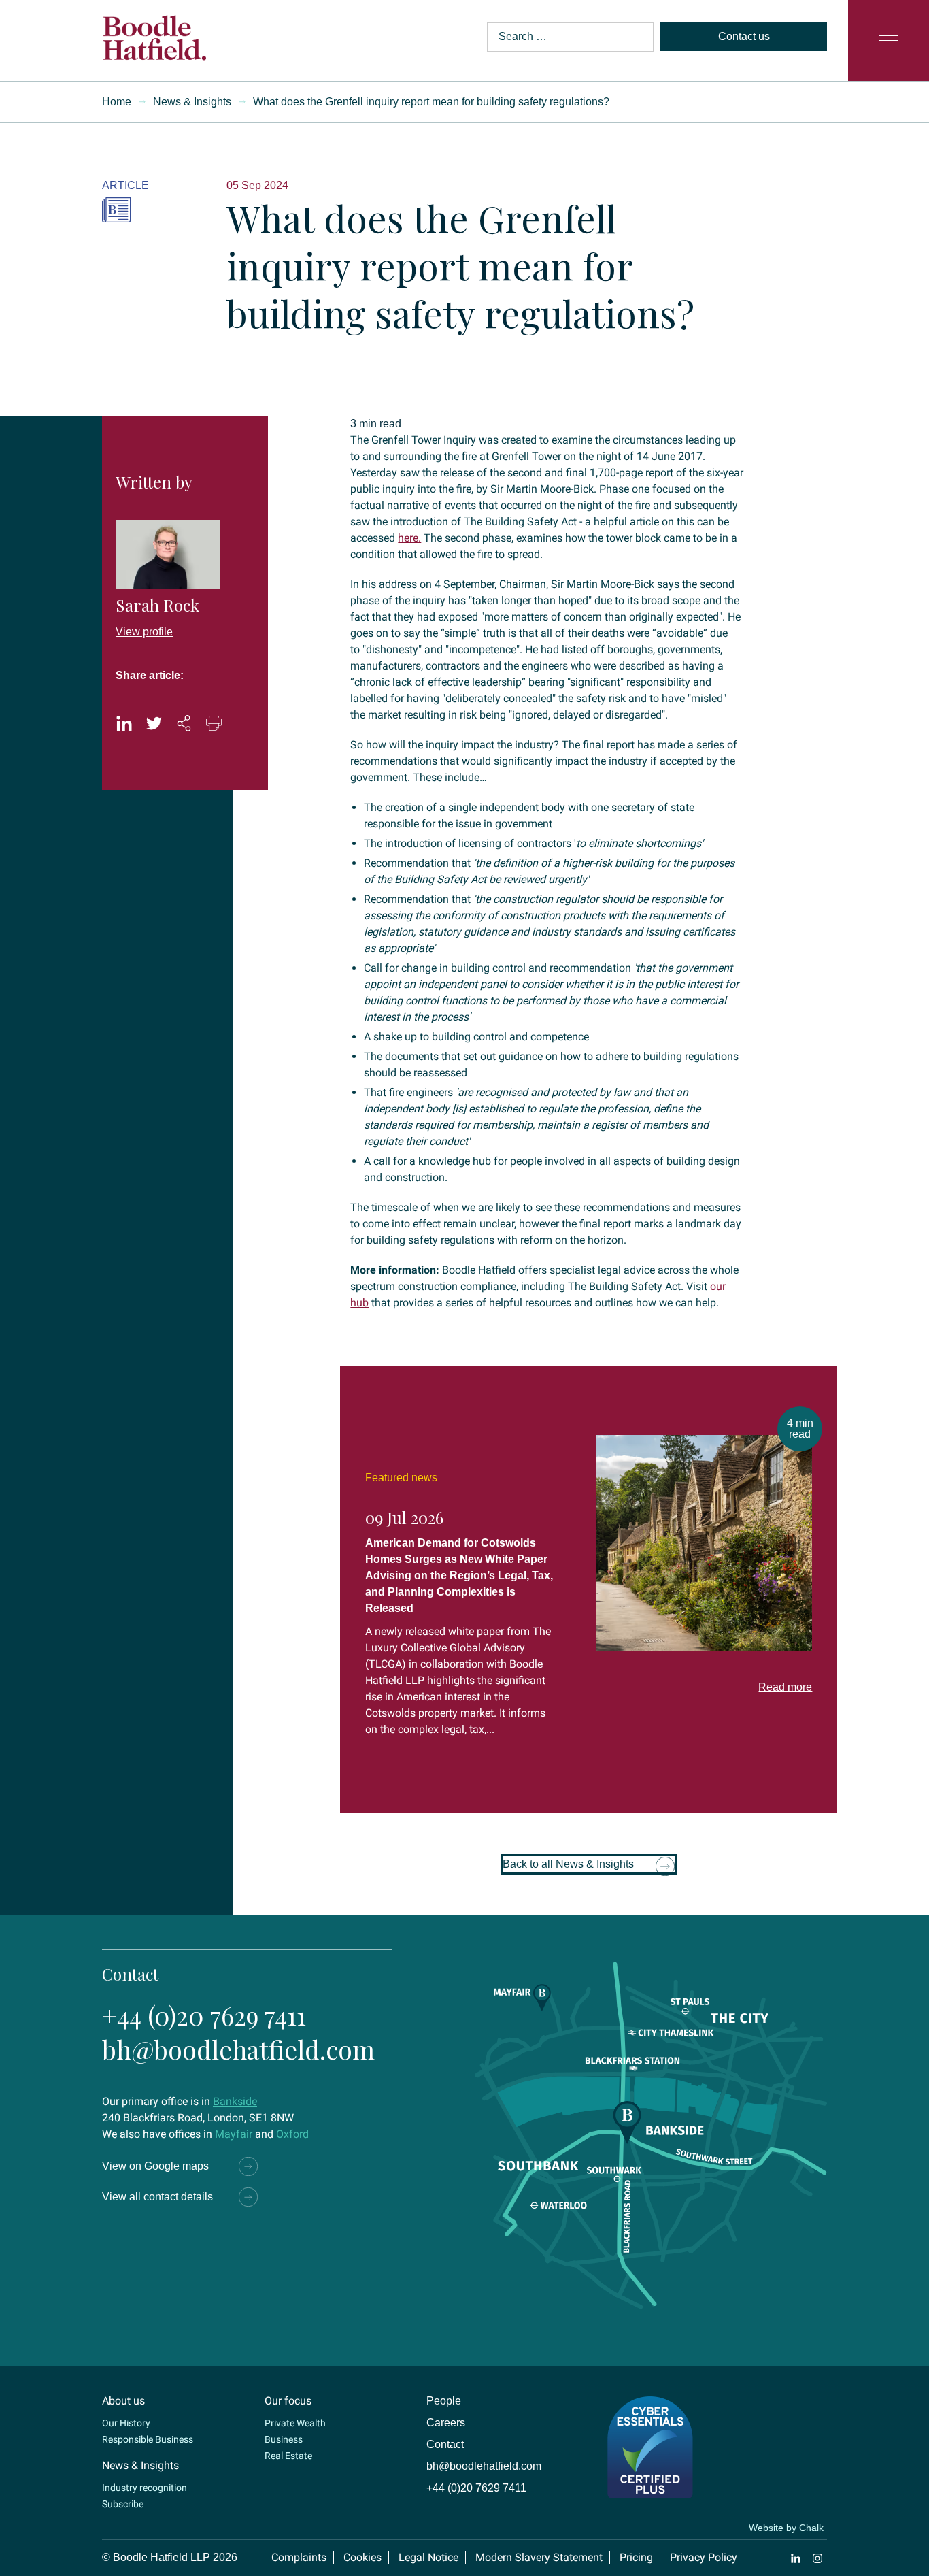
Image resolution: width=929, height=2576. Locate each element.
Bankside (235, 2101)
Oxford (292, 2134)
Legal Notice (428, 2557)
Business (284, 2439)
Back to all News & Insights (568, 1864)
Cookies (362, 2557)
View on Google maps (155, 2166)
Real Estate (288, 2456)
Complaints (299, 2557)
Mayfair (234, 2134)
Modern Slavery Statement (539, 2557)
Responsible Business (148, 2439)
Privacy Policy (704, 2557)
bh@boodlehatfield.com (238, 2049)
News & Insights (192, 102)
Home (117, 102)
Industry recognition (145, 2488)
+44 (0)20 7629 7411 (204, 2015)
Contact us (744, 36)
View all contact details (157, 2197)
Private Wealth (295, 2423)
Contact (445, 2444)
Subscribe (123, 2504)
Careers (446, 2423)
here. (409, 538)
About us (123, 2401)
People (444, 2401)
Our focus (288, 2401)
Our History (126, 2423)
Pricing (636, 2557)
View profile (144, 632)
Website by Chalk (786, 2528)
